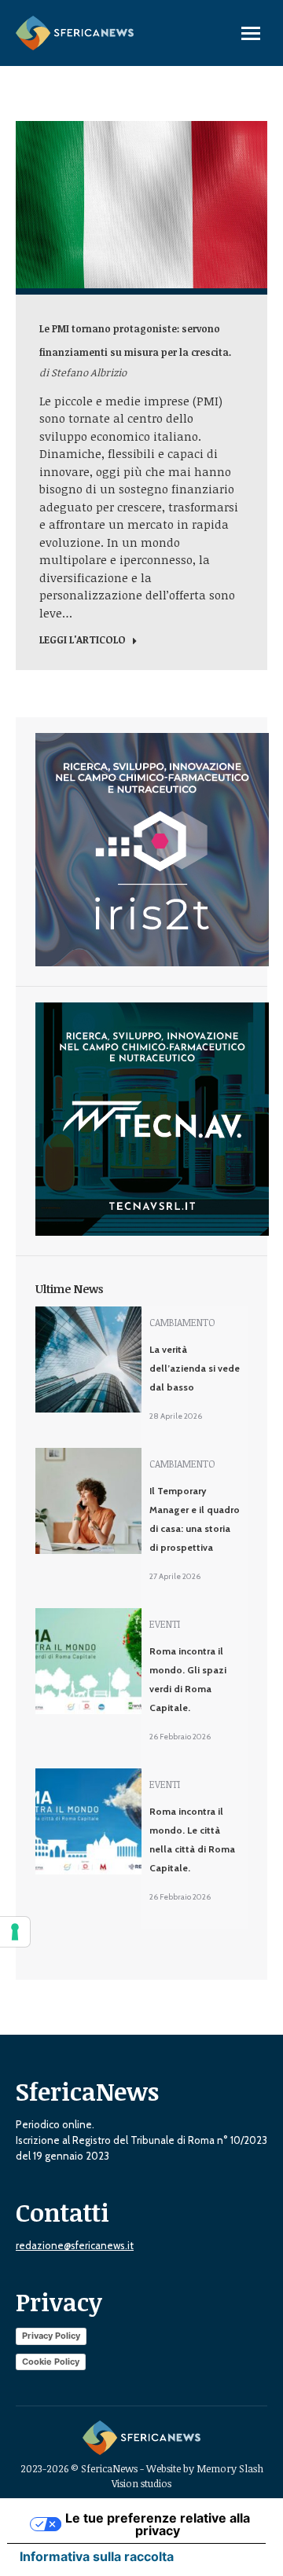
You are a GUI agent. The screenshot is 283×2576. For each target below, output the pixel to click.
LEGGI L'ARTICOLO (83, 640)
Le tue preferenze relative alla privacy (158, 2524)
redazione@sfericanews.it (75, 2245)
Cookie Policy (51, 2362)
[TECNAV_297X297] (152, 1232)
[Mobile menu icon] (251, 33)
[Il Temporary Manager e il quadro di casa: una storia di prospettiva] (88, 1501)
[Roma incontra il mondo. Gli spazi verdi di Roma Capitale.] (88, 1661)
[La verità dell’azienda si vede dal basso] (88, 1359)
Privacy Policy (51, 2336)
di (83, 372)
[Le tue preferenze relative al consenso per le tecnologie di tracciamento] (15, 1932)
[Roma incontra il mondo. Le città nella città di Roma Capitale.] (88, 1821)
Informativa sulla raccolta (97, 2556)
